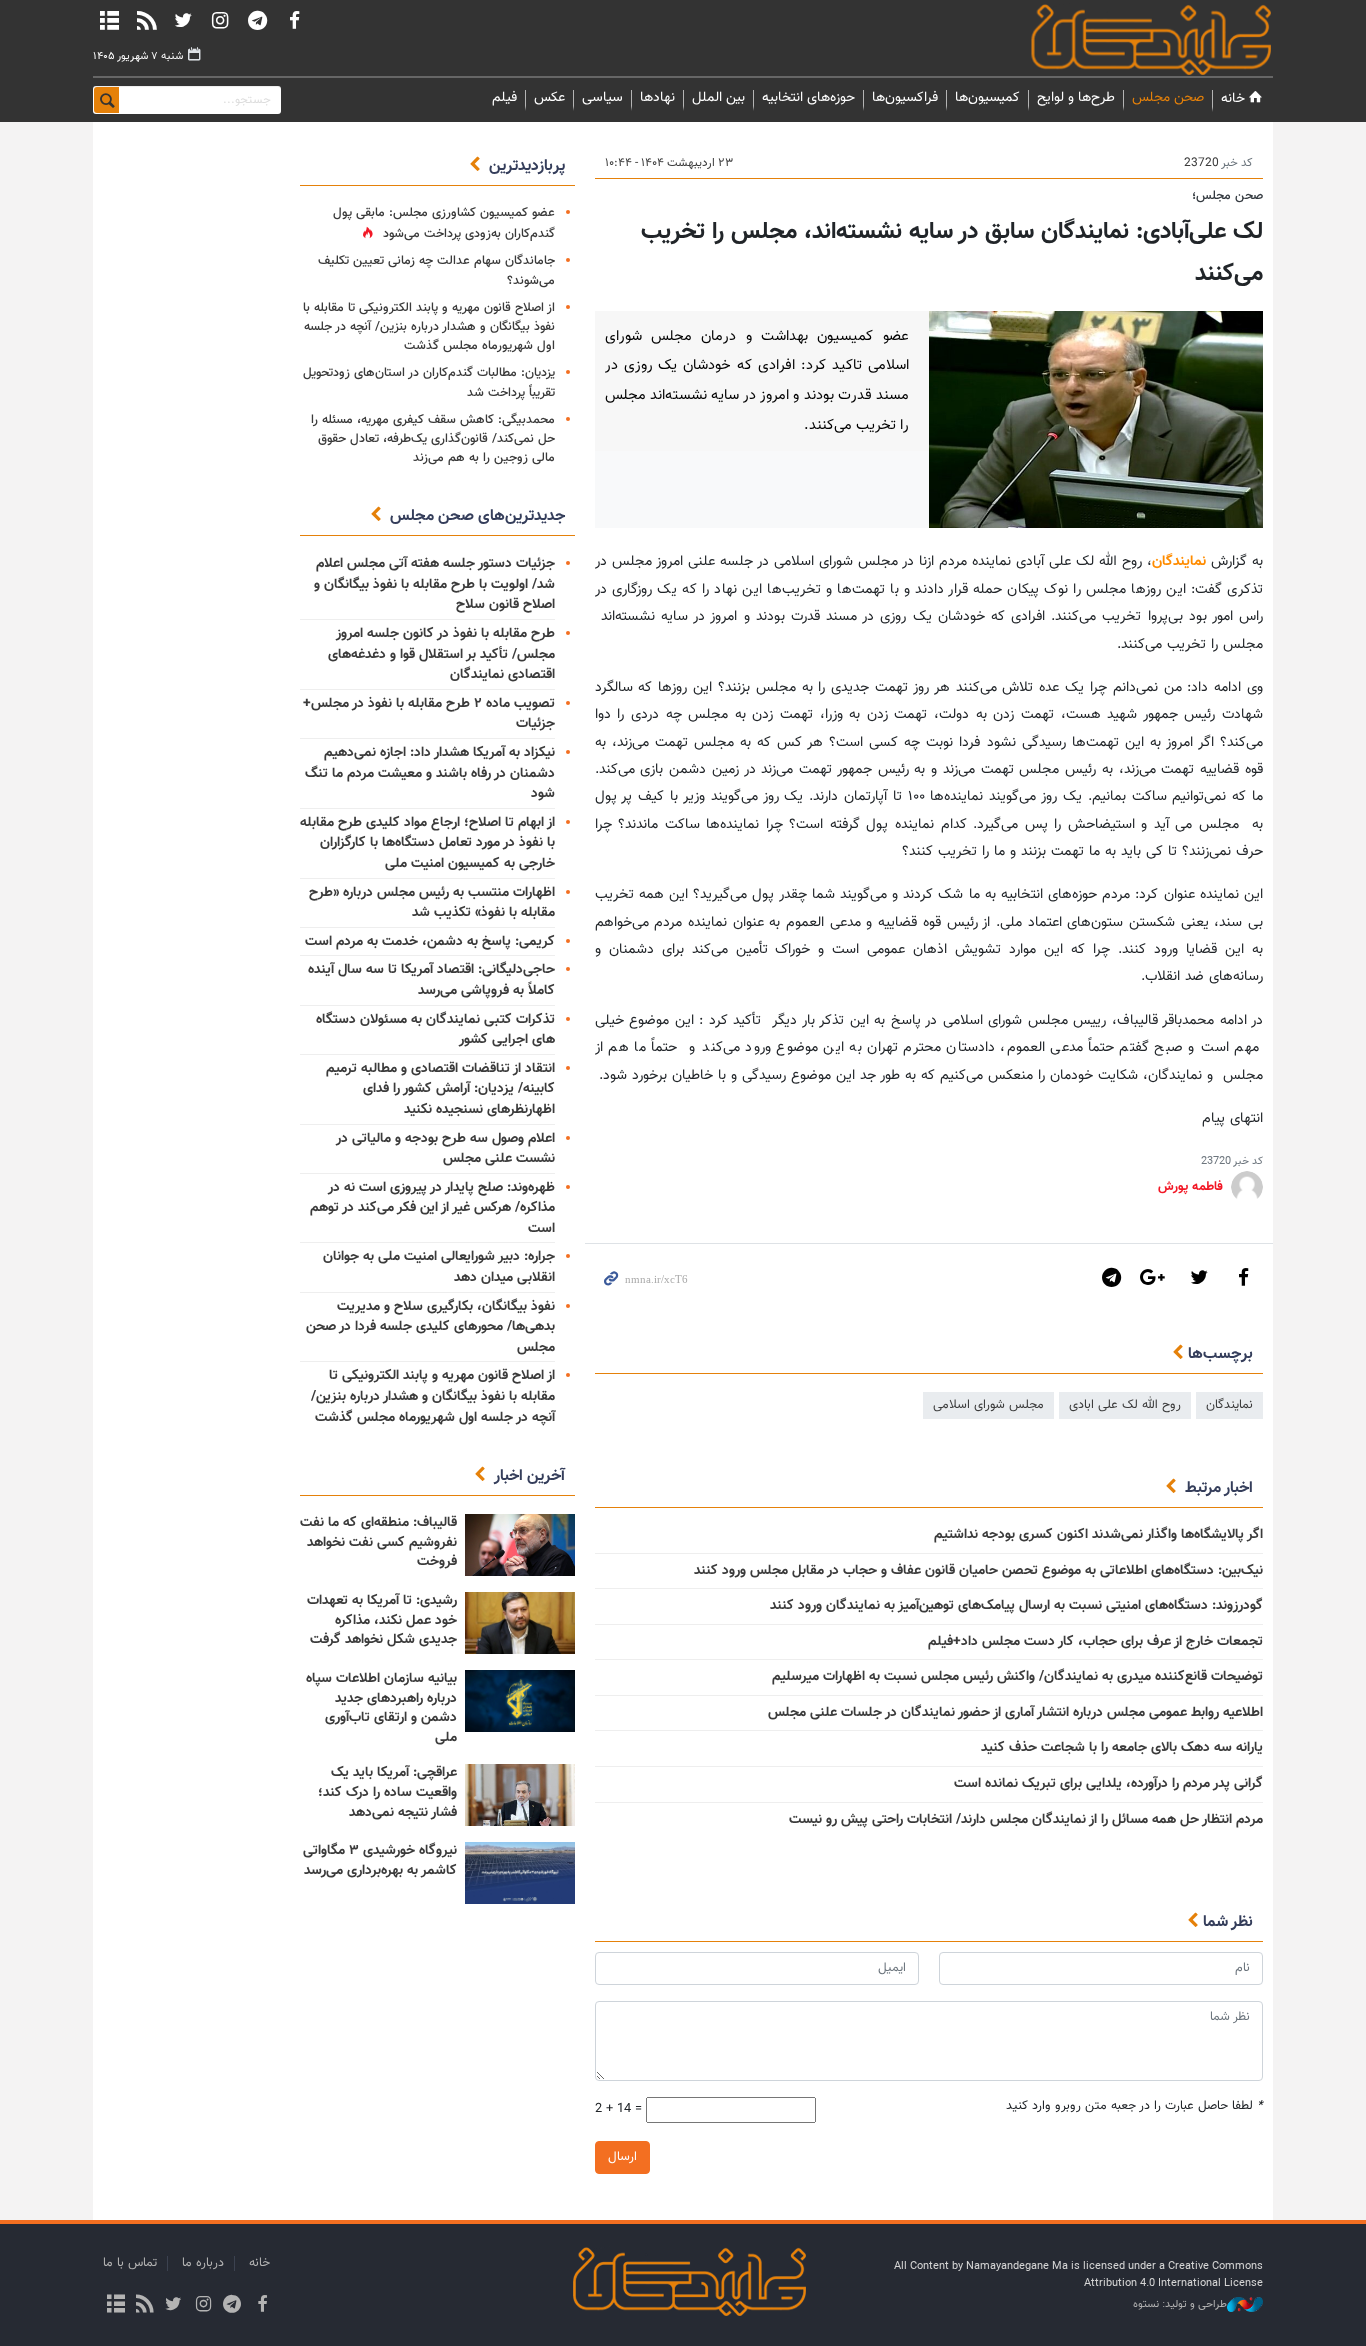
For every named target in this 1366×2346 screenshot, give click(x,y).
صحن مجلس (1168, 98)
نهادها (657, 98)
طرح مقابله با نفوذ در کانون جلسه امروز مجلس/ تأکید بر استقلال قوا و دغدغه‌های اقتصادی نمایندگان (441, 654)
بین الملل (718, 98)
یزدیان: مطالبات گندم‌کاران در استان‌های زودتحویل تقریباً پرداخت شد (429, 382)
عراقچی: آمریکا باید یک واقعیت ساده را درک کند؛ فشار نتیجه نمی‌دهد (387, 1792)
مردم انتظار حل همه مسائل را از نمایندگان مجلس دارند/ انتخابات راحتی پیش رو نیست (1026, 1820)
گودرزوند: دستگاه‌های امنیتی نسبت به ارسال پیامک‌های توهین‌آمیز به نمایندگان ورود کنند (1016, 1606)
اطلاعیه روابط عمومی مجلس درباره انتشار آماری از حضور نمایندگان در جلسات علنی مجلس (1015, 1713)
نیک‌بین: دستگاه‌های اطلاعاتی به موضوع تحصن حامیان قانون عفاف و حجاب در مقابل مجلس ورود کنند (978, 1571)
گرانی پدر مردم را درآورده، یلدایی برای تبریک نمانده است (1108, 1784)
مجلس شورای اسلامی (988, 1405)
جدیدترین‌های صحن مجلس (477, 516)
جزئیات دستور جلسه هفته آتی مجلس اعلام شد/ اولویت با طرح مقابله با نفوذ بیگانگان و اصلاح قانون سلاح (434, 584)
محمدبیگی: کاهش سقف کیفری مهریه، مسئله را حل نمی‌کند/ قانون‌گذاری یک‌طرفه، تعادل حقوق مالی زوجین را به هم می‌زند (433, 439)
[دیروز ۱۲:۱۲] (520, 1623)
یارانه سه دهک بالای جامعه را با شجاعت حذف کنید (1122, 1748)
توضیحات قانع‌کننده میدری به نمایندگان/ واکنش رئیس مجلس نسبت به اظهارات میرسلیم (1017, 1677)
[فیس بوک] (294, 20)
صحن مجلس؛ (1227, 196)
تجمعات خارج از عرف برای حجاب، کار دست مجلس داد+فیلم (1095, 1642)
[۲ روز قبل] (520, 1873)
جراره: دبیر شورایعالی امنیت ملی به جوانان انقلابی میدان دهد (439, 1267)
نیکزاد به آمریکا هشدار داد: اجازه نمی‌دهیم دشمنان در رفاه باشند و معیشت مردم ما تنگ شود (430, 773)
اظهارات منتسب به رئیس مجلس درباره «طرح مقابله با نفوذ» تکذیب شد (432, 903)
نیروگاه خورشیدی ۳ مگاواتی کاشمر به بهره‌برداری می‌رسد (380, 1861)
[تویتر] (183, 20)
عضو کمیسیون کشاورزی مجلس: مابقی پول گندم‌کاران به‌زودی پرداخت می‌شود (444, 223)
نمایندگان (1123, 39)
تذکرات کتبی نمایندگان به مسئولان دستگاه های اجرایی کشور (435, 1030)
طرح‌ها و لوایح (1076, 98)
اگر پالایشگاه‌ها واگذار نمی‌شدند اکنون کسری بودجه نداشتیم (1098, 1535)
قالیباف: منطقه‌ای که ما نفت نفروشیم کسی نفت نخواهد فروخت (378, 1542)
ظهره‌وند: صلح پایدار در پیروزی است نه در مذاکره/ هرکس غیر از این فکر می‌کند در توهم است (432, 1208)
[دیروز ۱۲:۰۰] (520, 1701)
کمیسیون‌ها (987, 98)
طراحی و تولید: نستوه (1180, 2305)
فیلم (504, 98)
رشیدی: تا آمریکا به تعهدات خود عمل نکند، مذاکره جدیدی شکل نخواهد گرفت (382, 1620)
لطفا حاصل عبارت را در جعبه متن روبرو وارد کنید (1134, 2106)
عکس (549, 98)
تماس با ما (130, 2263)
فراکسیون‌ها (905, 98)
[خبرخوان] (146, 20)
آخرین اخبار (529, 1476)
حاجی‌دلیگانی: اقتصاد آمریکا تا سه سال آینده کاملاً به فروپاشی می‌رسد (431, 980)
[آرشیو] (109, 20)
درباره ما (203, 2263)
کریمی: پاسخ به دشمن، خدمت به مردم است (430, 942)
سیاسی (602, 98)
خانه (1233, 98)
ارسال (622, 2157)
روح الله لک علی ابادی (1125, 1405)
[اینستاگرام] (220, 20)
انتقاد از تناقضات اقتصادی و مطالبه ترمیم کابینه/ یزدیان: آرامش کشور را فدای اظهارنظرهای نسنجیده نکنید (440, 1089)
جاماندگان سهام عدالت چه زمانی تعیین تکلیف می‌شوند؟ (436, 270)
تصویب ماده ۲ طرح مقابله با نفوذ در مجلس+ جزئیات (429, 714)
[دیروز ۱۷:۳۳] (520, 1545)
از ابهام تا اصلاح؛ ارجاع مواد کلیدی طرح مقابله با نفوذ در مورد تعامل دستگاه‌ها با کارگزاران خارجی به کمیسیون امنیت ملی (427, 843)
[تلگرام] (257, 20)
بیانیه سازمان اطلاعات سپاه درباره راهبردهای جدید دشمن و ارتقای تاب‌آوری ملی (381, 1708)
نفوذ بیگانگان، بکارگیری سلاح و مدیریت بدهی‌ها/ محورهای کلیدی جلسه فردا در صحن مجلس (430, 1327)
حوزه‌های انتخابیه (808, 98)
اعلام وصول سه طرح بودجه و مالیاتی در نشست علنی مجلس (445, 1149)
